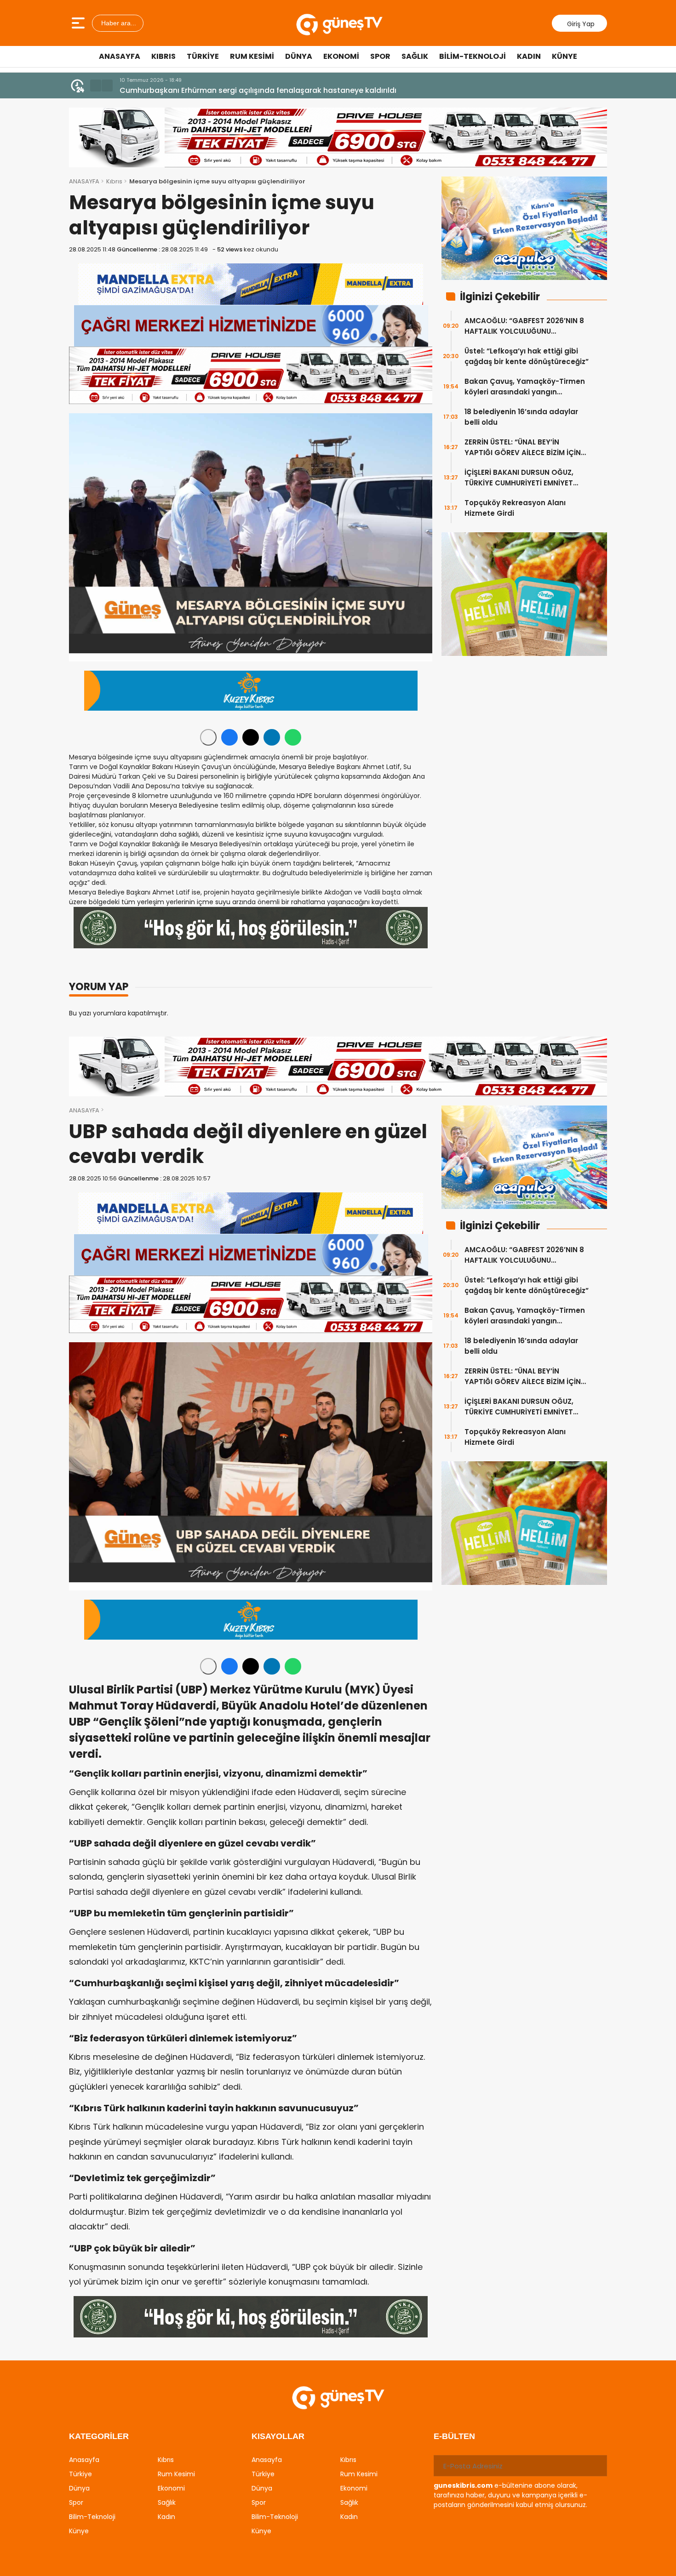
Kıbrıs (163, 56)
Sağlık (415, 56)
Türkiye (203, 56)
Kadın (529, 56)
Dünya (299, 56)
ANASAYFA (84, 181)
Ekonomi (341, 56)
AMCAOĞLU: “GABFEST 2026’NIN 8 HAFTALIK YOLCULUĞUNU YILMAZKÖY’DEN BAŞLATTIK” (524, 326)
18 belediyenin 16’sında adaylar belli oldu (521, 417)
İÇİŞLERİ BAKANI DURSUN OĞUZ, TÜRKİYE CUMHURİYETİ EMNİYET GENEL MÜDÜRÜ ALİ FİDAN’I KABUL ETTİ (522, 478)
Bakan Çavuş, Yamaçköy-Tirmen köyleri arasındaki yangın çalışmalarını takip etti (525, 387)
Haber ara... (118, 23)
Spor (380, 56)
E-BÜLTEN (454, 2436)
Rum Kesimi (252, 56)
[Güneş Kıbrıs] (339, 23)
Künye (564, 56)
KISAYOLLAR (278, 2436)
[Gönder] (596, 2466)
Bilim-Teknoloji (473, 56)
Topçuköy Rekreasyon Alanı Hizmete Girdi (515, 508)
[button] (96, 85)
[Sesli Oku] (208, 737)
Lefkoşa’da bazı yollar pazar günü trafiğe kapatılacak (219, 90)
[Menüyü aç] (79, 23)
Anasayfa (120, 56)
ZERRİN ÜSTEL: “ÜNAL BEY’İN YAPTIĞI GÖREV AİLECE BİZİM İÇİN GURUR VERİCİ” (523, 447)
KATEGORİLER (99, 2436)
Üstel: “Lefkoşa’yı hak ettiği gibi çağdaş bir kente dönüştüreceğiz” (527, 356)
